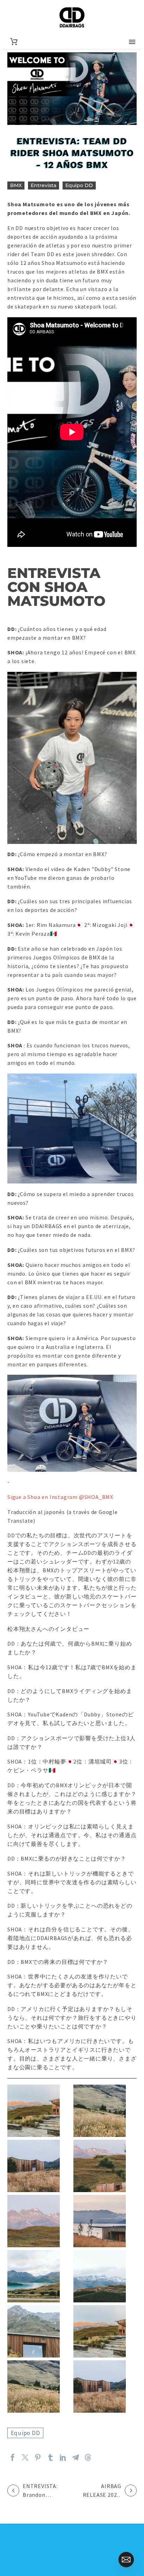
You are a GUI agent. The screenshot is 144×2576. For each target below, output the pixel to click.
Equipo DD (79, 185)
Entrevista (44, 185)
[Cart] (14, 42)
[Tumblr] (50, 2457)
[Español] (3, 2537)
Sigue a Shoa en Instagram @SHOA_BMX (60, 1497)
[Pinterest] (38, 2457)
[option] (3, 2528)
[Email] (126, 2560)
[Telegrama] (75, 2457)
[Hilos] (88, 2457)
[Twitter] (25, 2457)
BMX (16, 185)
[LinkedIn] (63, 2457)
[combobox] (3, 2537)
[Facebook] (13, 2457)
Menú (132, 42)
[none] (3, 2528)
